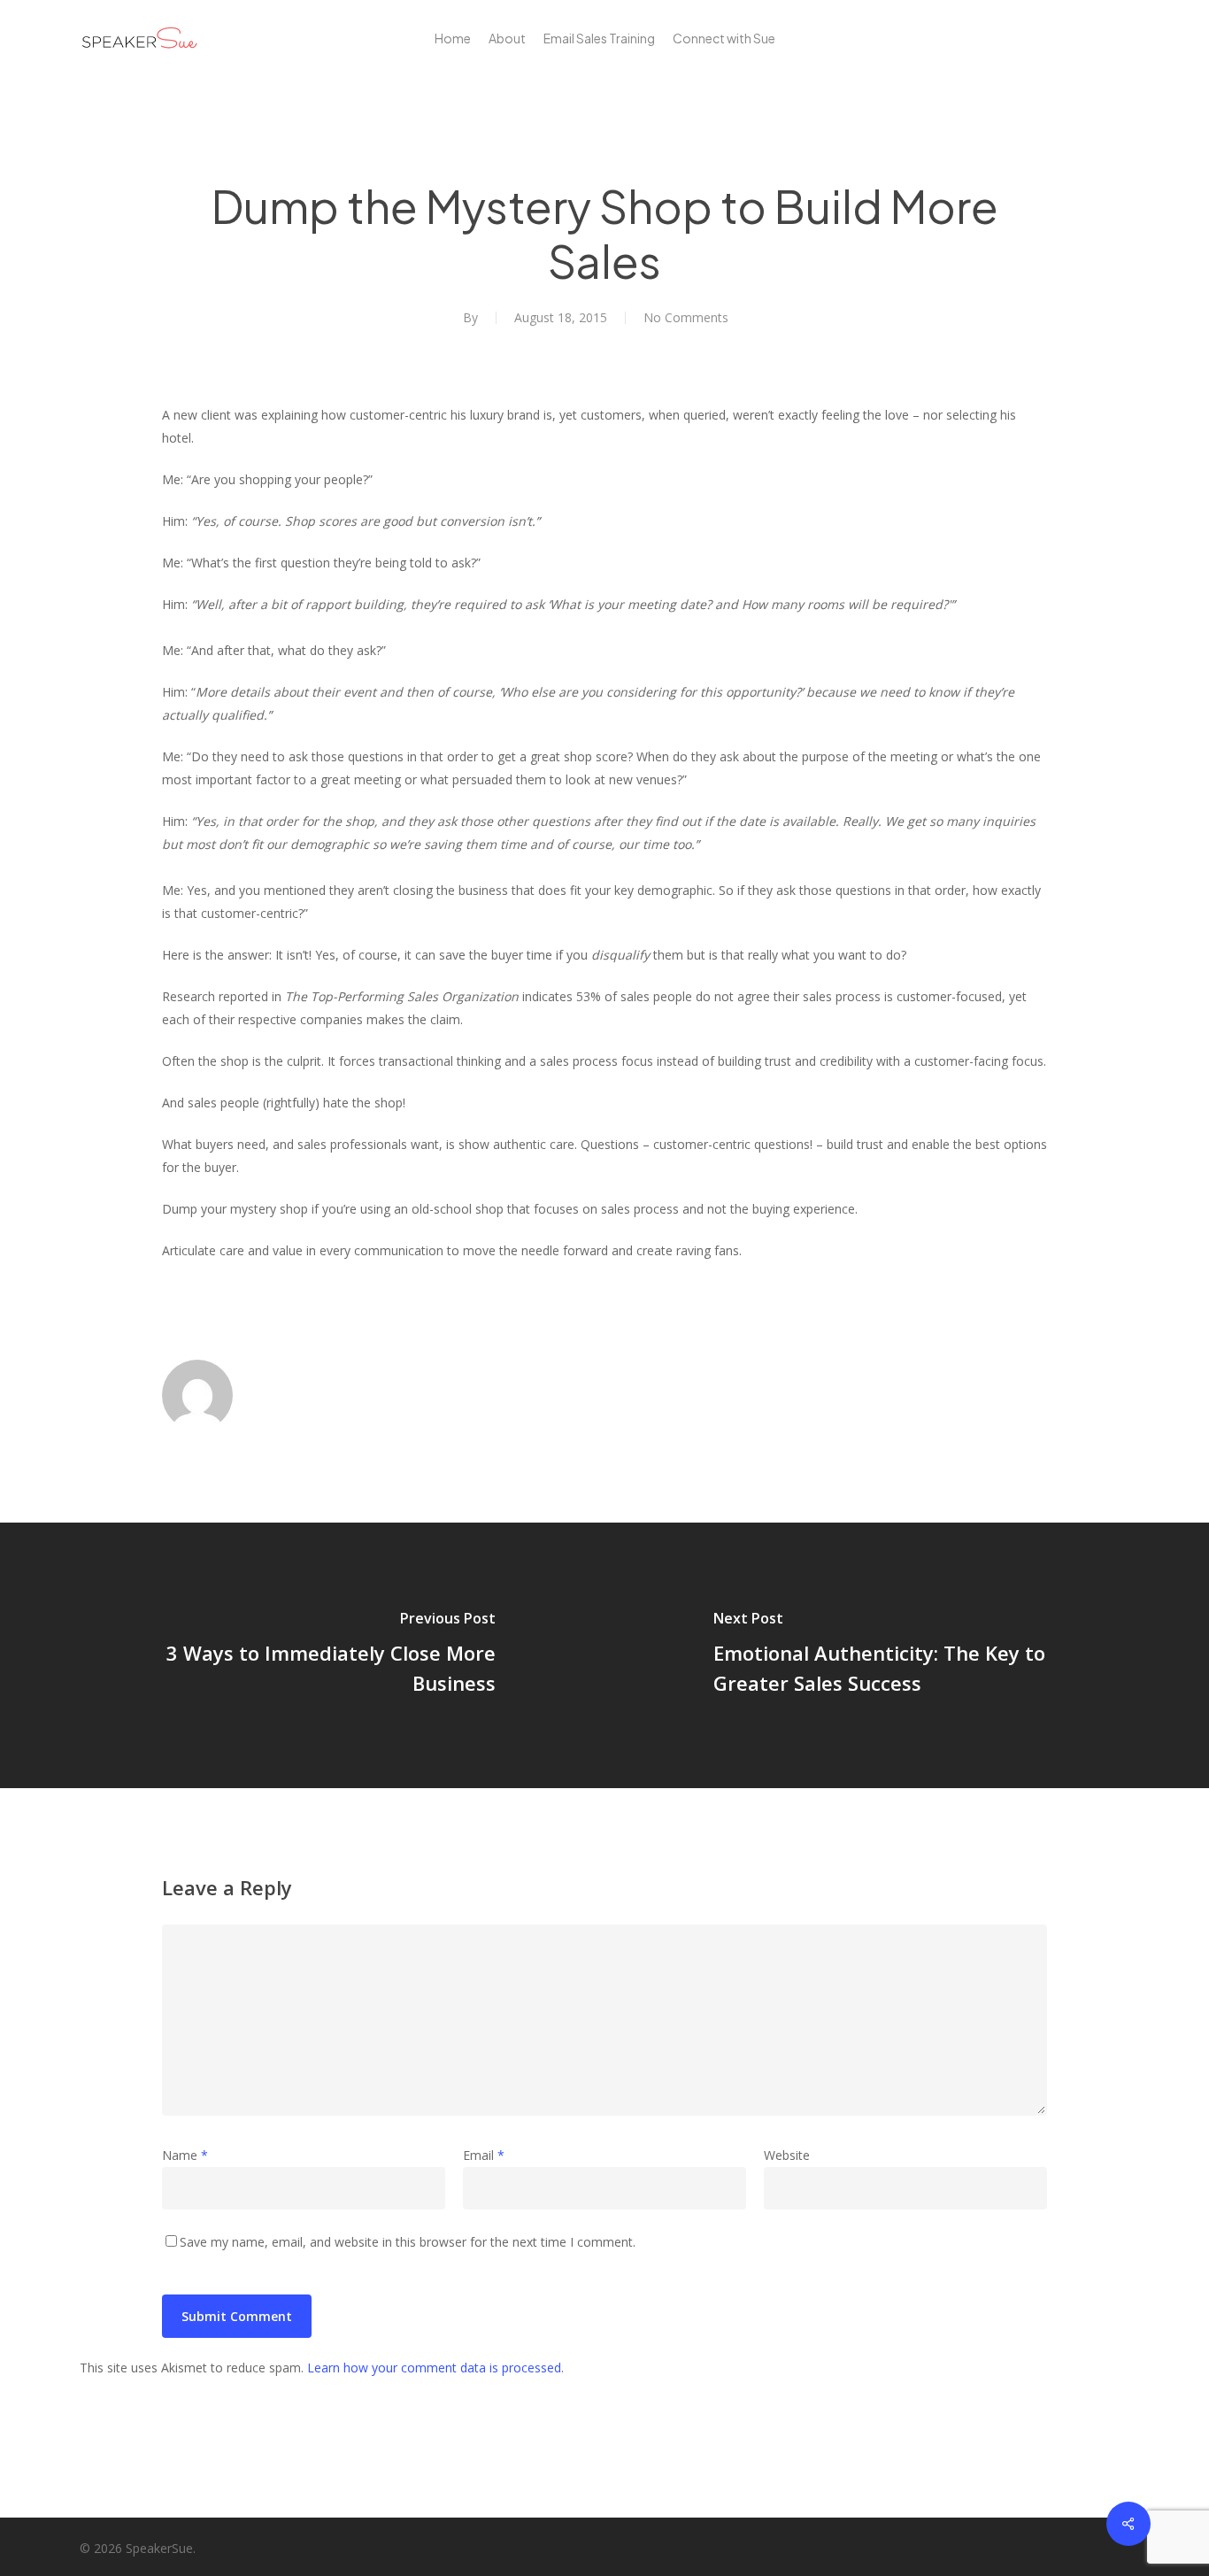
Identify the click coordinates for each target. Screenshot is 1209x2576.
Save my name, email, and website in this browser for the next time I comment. (408, 2242)
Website (787, 2155)
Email (484, 2155)
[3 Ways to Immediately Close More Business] (302, 1655)
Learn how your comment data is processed (434, 2368)
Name (185, 2155)
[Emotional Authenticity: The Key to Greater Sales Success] (907, 1655)
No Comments (686, 317)
